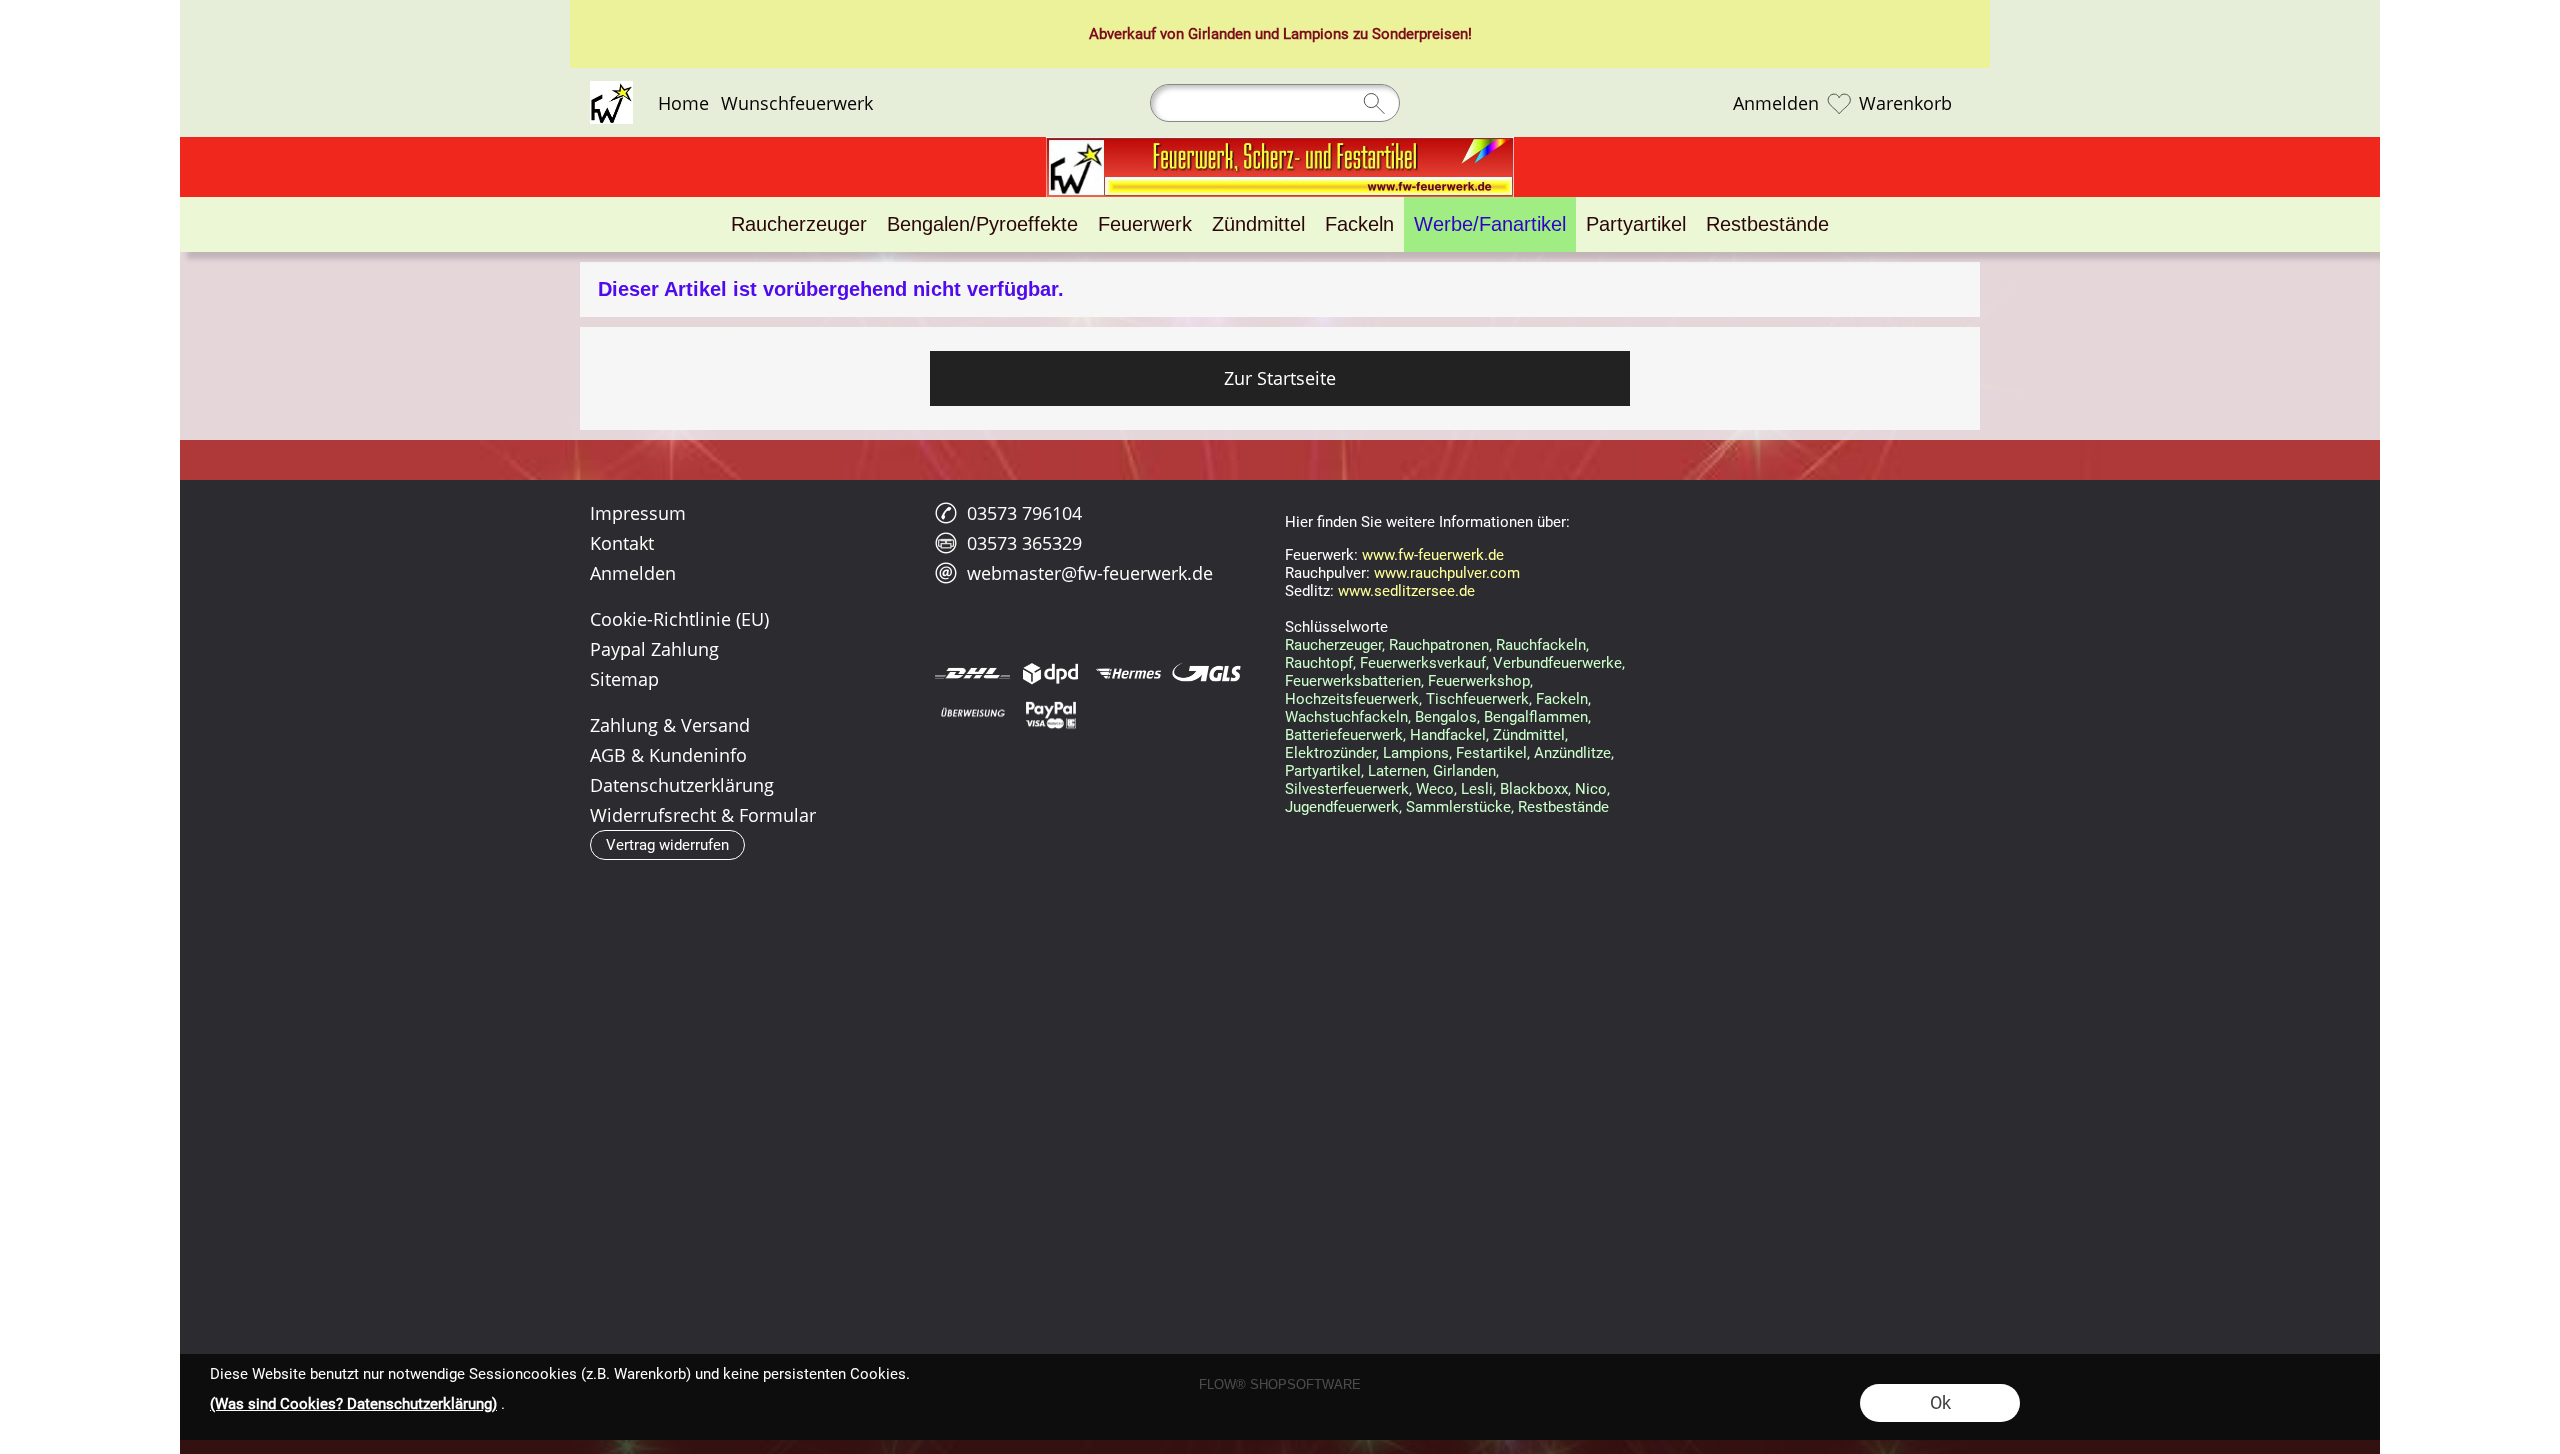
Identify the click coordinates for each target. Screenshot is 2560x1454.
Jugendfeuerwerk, (1343, 807)
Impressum (638, 513)
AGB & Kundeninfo (668, 755)
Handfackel (1448, 735)
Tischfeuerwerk (1477, 699)
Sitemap (624, 679)
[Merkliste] (1839, 103)
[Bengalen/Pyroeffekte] (982, 224)
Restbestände (1563, 807)
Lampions (1316, 34)
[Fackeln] (1359, 224)
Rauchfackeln (1541, 645)
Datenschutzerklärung (682, 785)
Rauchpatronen (1439, 645)
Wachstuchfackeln (1346, 717)
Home (683, 103)
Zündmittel (1529, 735)
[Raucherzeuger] (799, 224)
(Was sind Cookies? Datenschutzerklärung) (353, 1404)
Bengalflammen (1536, 717)
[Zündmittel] (1258, 224)
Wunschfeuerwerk (797, 103)
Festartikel (1491, 753)
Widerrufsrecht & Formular (703, 815)
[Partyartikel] (1636, 224)
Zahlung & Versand (670, 725)
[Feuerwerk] (1145, 224)
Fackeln (1562, 699)
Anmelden (1776, 103)
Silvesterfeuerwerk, (1348, 789)
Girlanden (1219, 34)
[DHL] (972, 673)
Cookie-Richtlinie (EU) (679, 619)
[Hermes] (1128, 673)
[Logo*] (611, 89)
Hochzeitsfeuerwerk (1352, 699)
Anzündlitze (1572, 753)
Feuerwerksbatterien (1353, 681)
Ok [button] (1940, 1402)
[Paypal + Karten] (1050, 714)
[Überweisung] (972, 714)
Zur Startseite (1280, 378)
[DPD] (1050, 673)
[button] (667, 845)
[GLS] (1206, 673)
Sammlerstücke (1458, 807)
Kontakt (622, 543)
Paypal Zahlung (654, 649)
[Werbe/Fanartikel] (1490, 224)
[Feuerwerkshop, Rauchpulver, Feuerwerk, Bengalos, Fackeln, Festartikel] (1280, 145)
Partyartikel (1323, 771)
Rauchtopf (1319, 663)
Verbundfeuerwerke (1557, 663)
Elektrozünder (1330, 753)
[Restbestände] (1767, 224)
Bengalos (1446, 717)
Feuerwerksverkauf (1423, 663)
